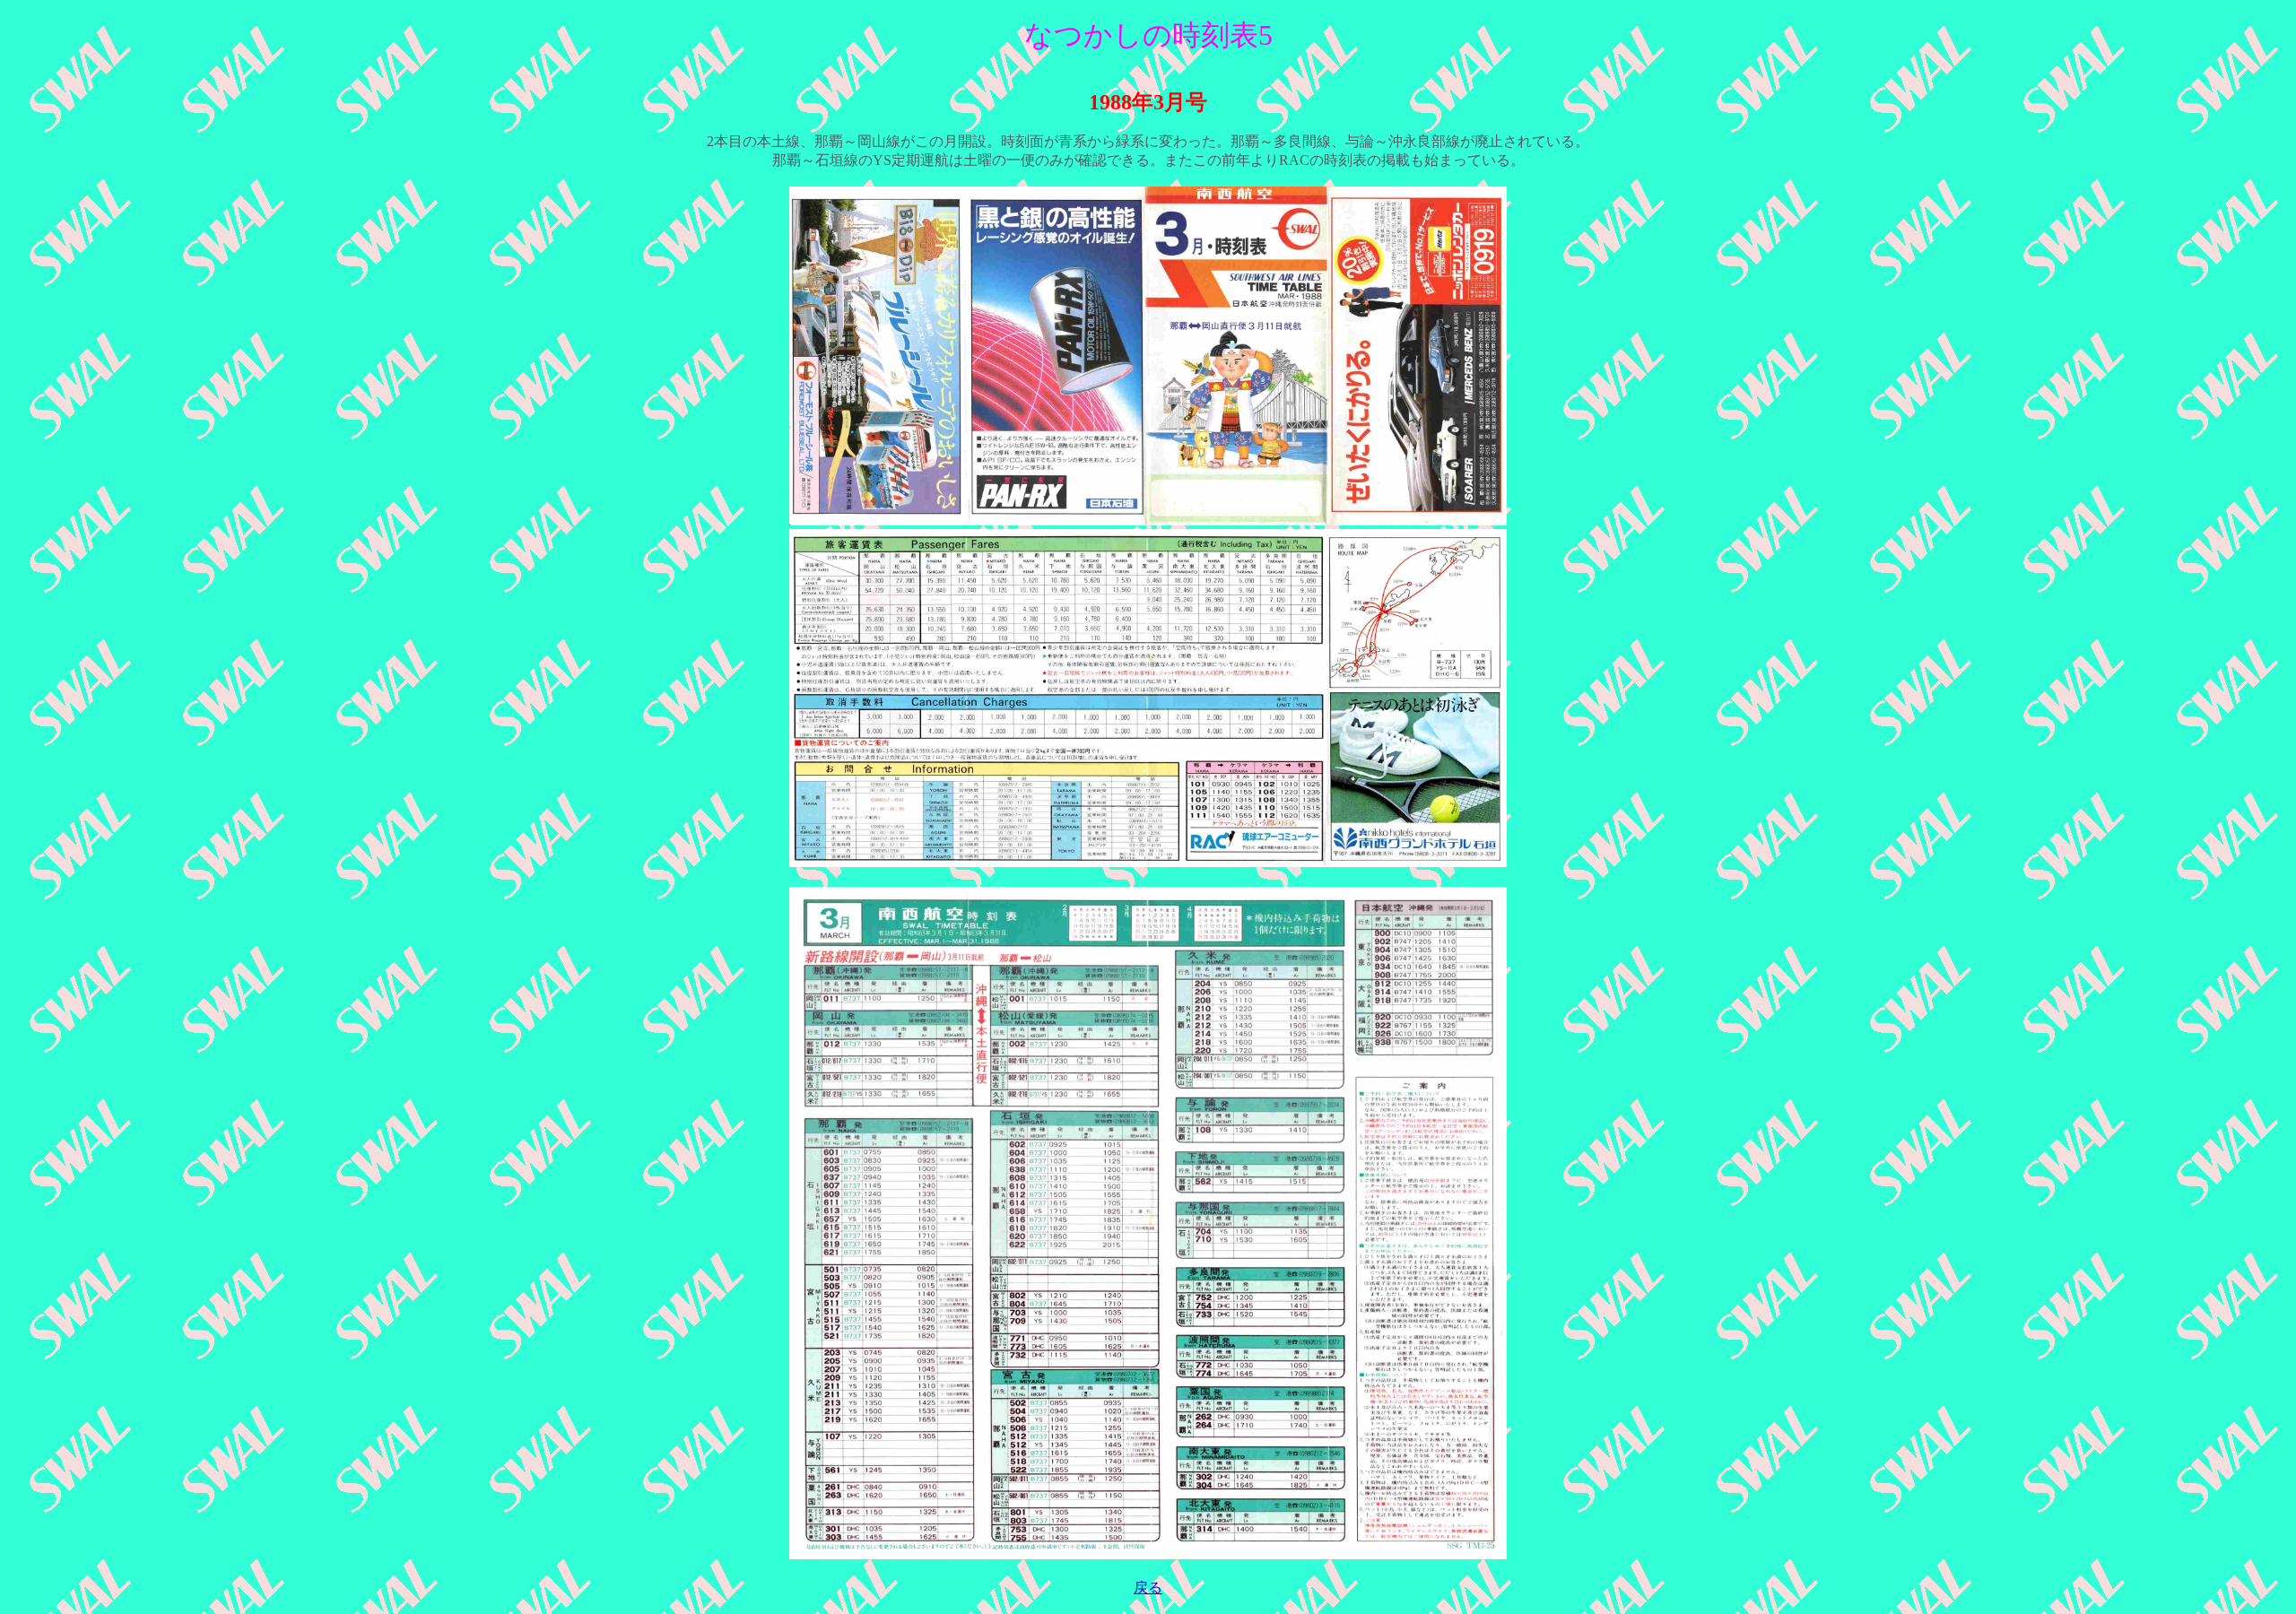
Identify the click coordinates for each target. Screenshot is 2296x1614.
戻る (1148, 1588)
